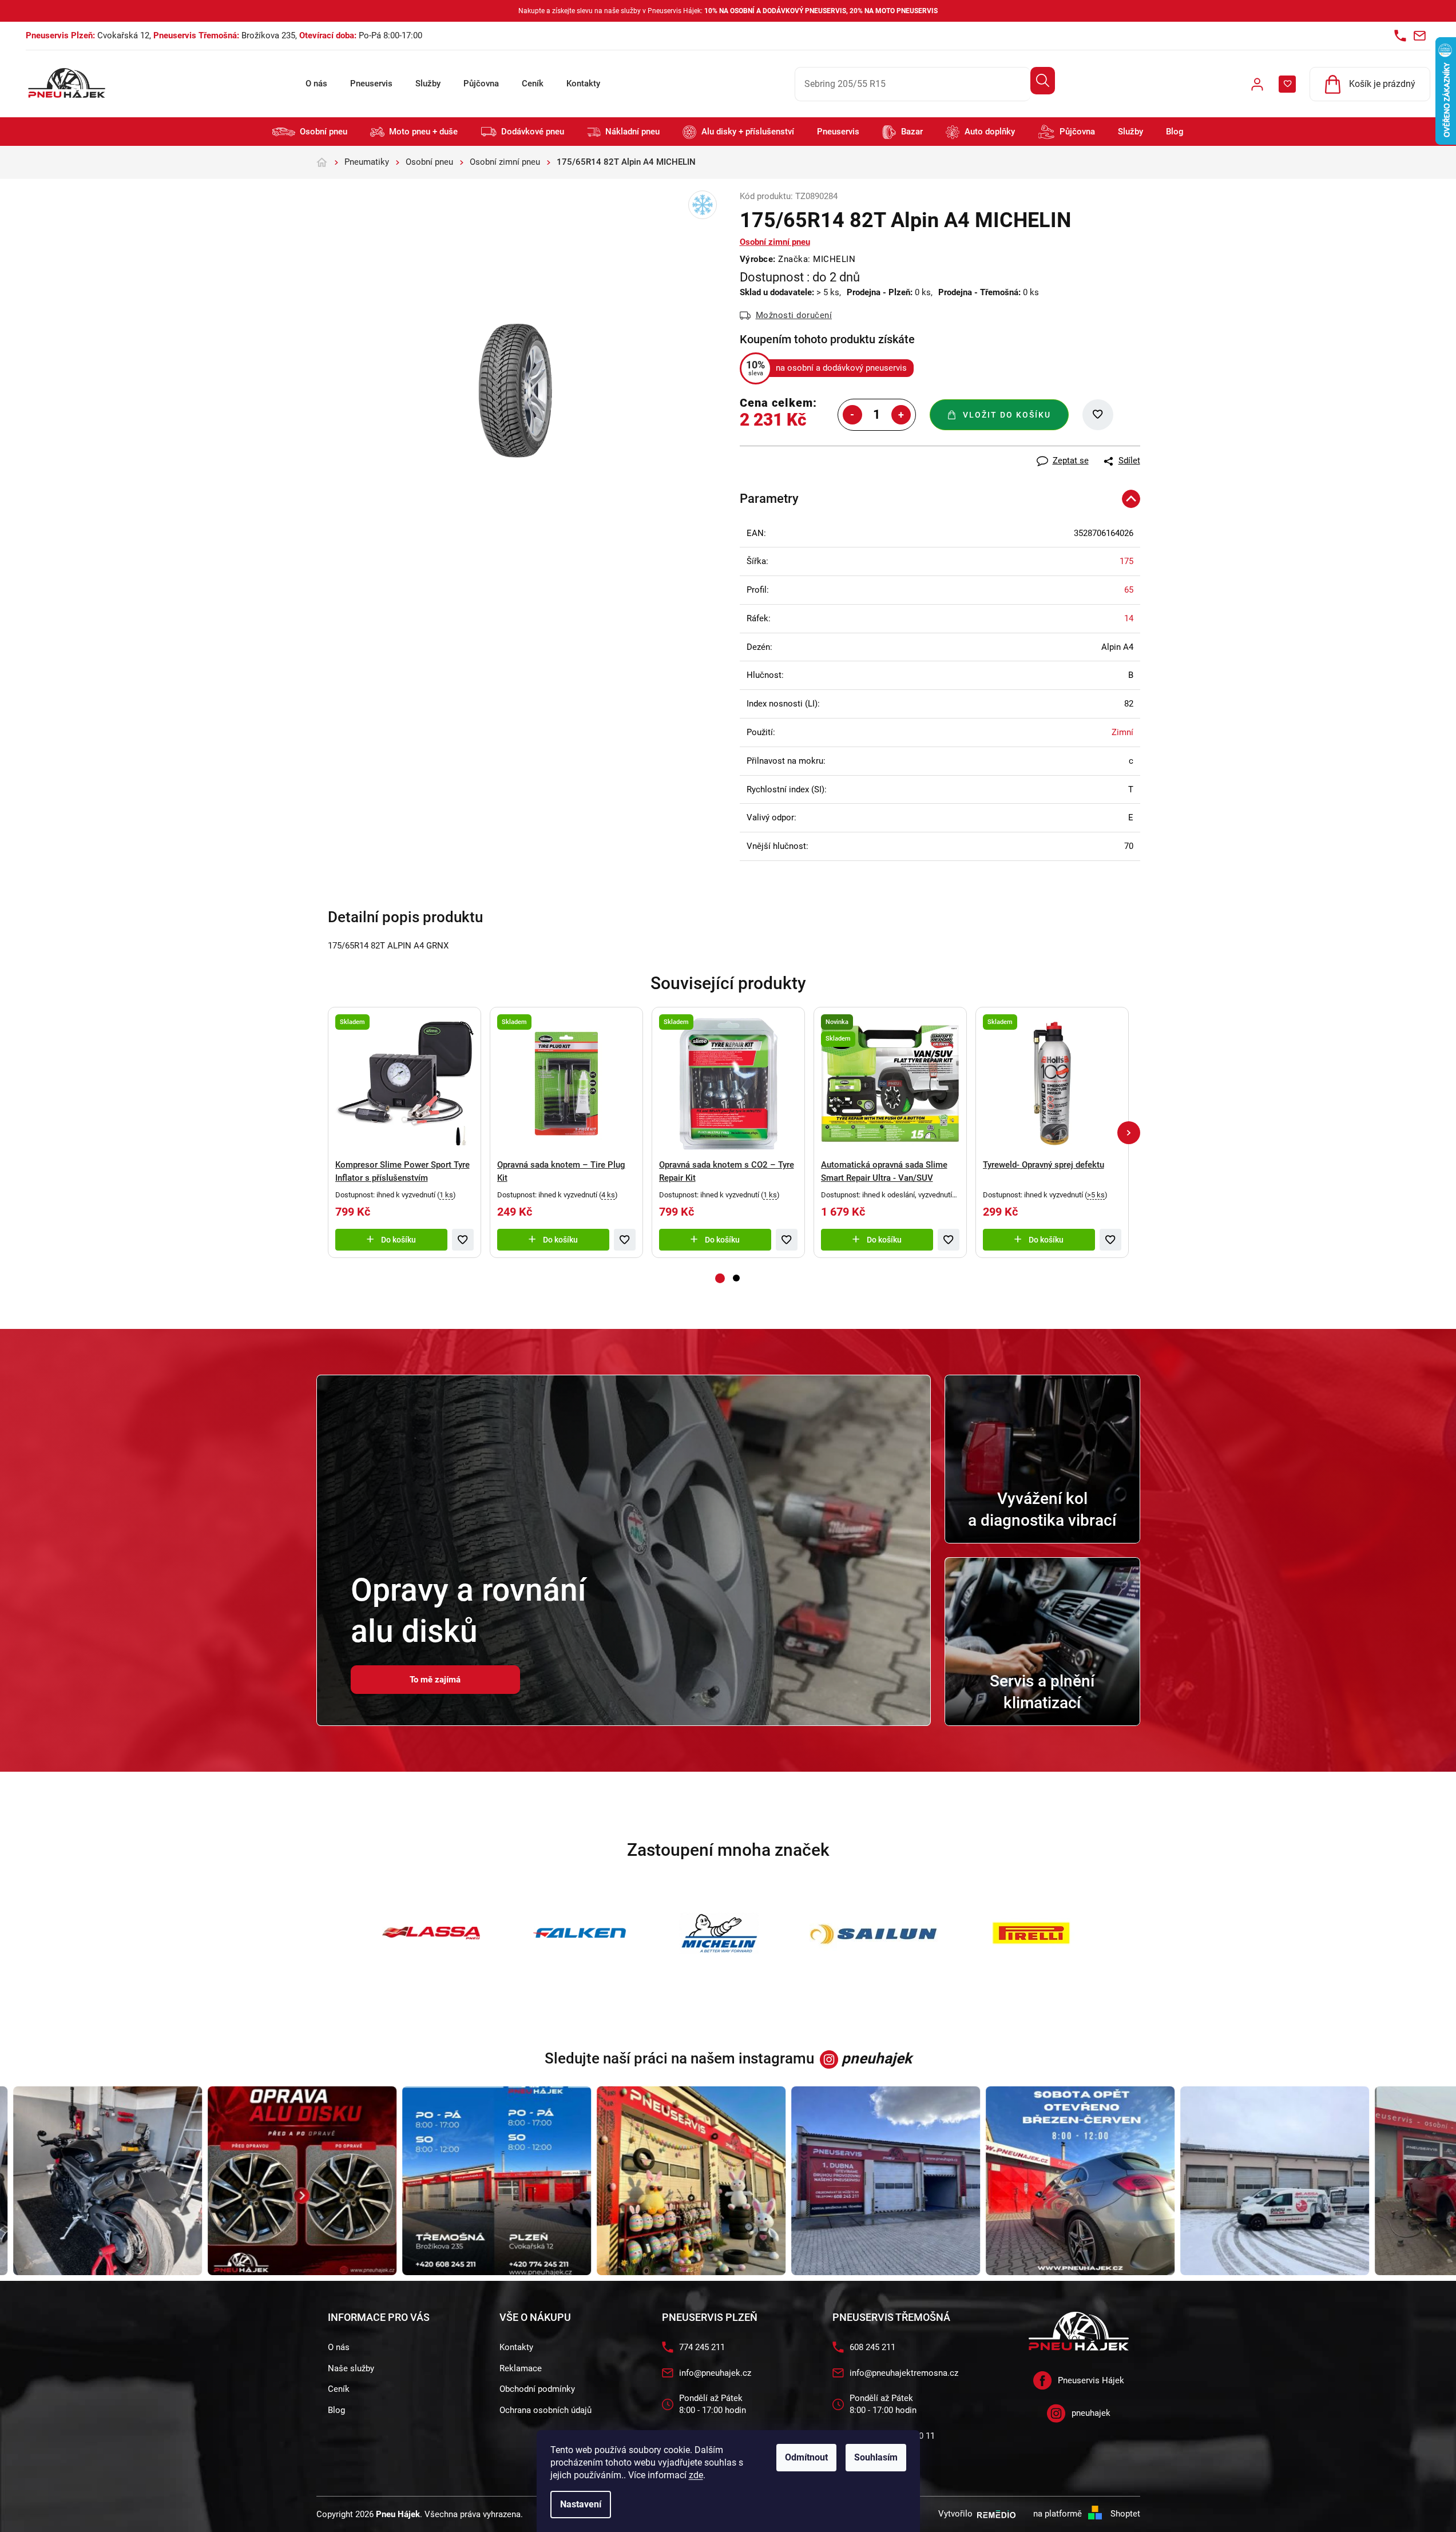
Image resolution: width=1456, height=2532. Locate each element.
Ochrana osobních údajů (545, 2410)
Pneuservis (371, 84)
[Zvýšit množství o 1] (901, 415)
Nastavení (581, 2504)
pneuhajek (1091, 2413)
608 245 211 (872, 2347)
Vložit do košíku (1007, 415)
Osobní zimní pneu (775, 242)
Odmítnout (806, 2457)
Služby (428, 84)
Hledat (1043, 81)
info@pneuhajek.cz (715, 2373)
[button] (1129, 1133)
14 (1129, 618)
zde (696, 2475)
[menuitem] (310, 132)
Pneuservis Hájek (1091, 2380)
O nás (316, 84)
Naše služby (351, 2368)
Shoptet (1125, 2514)
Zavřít (803, 452)
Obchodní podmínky (537, 2389)
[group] (261, 2181)
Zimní (1122, 732)
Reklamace (521, 2368)
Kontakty (583, 84)
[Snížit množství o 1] (852, 415)
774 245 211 (702, 2347)
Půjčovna (481, 84)
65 (1129, 590)
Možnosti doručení (794, 315)
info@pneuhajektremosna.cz (904, 2373)
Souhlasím (876, 2457)
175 (1126, 561)
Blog (336, 2410)
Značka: (817, 259)
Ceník (533, 84)
